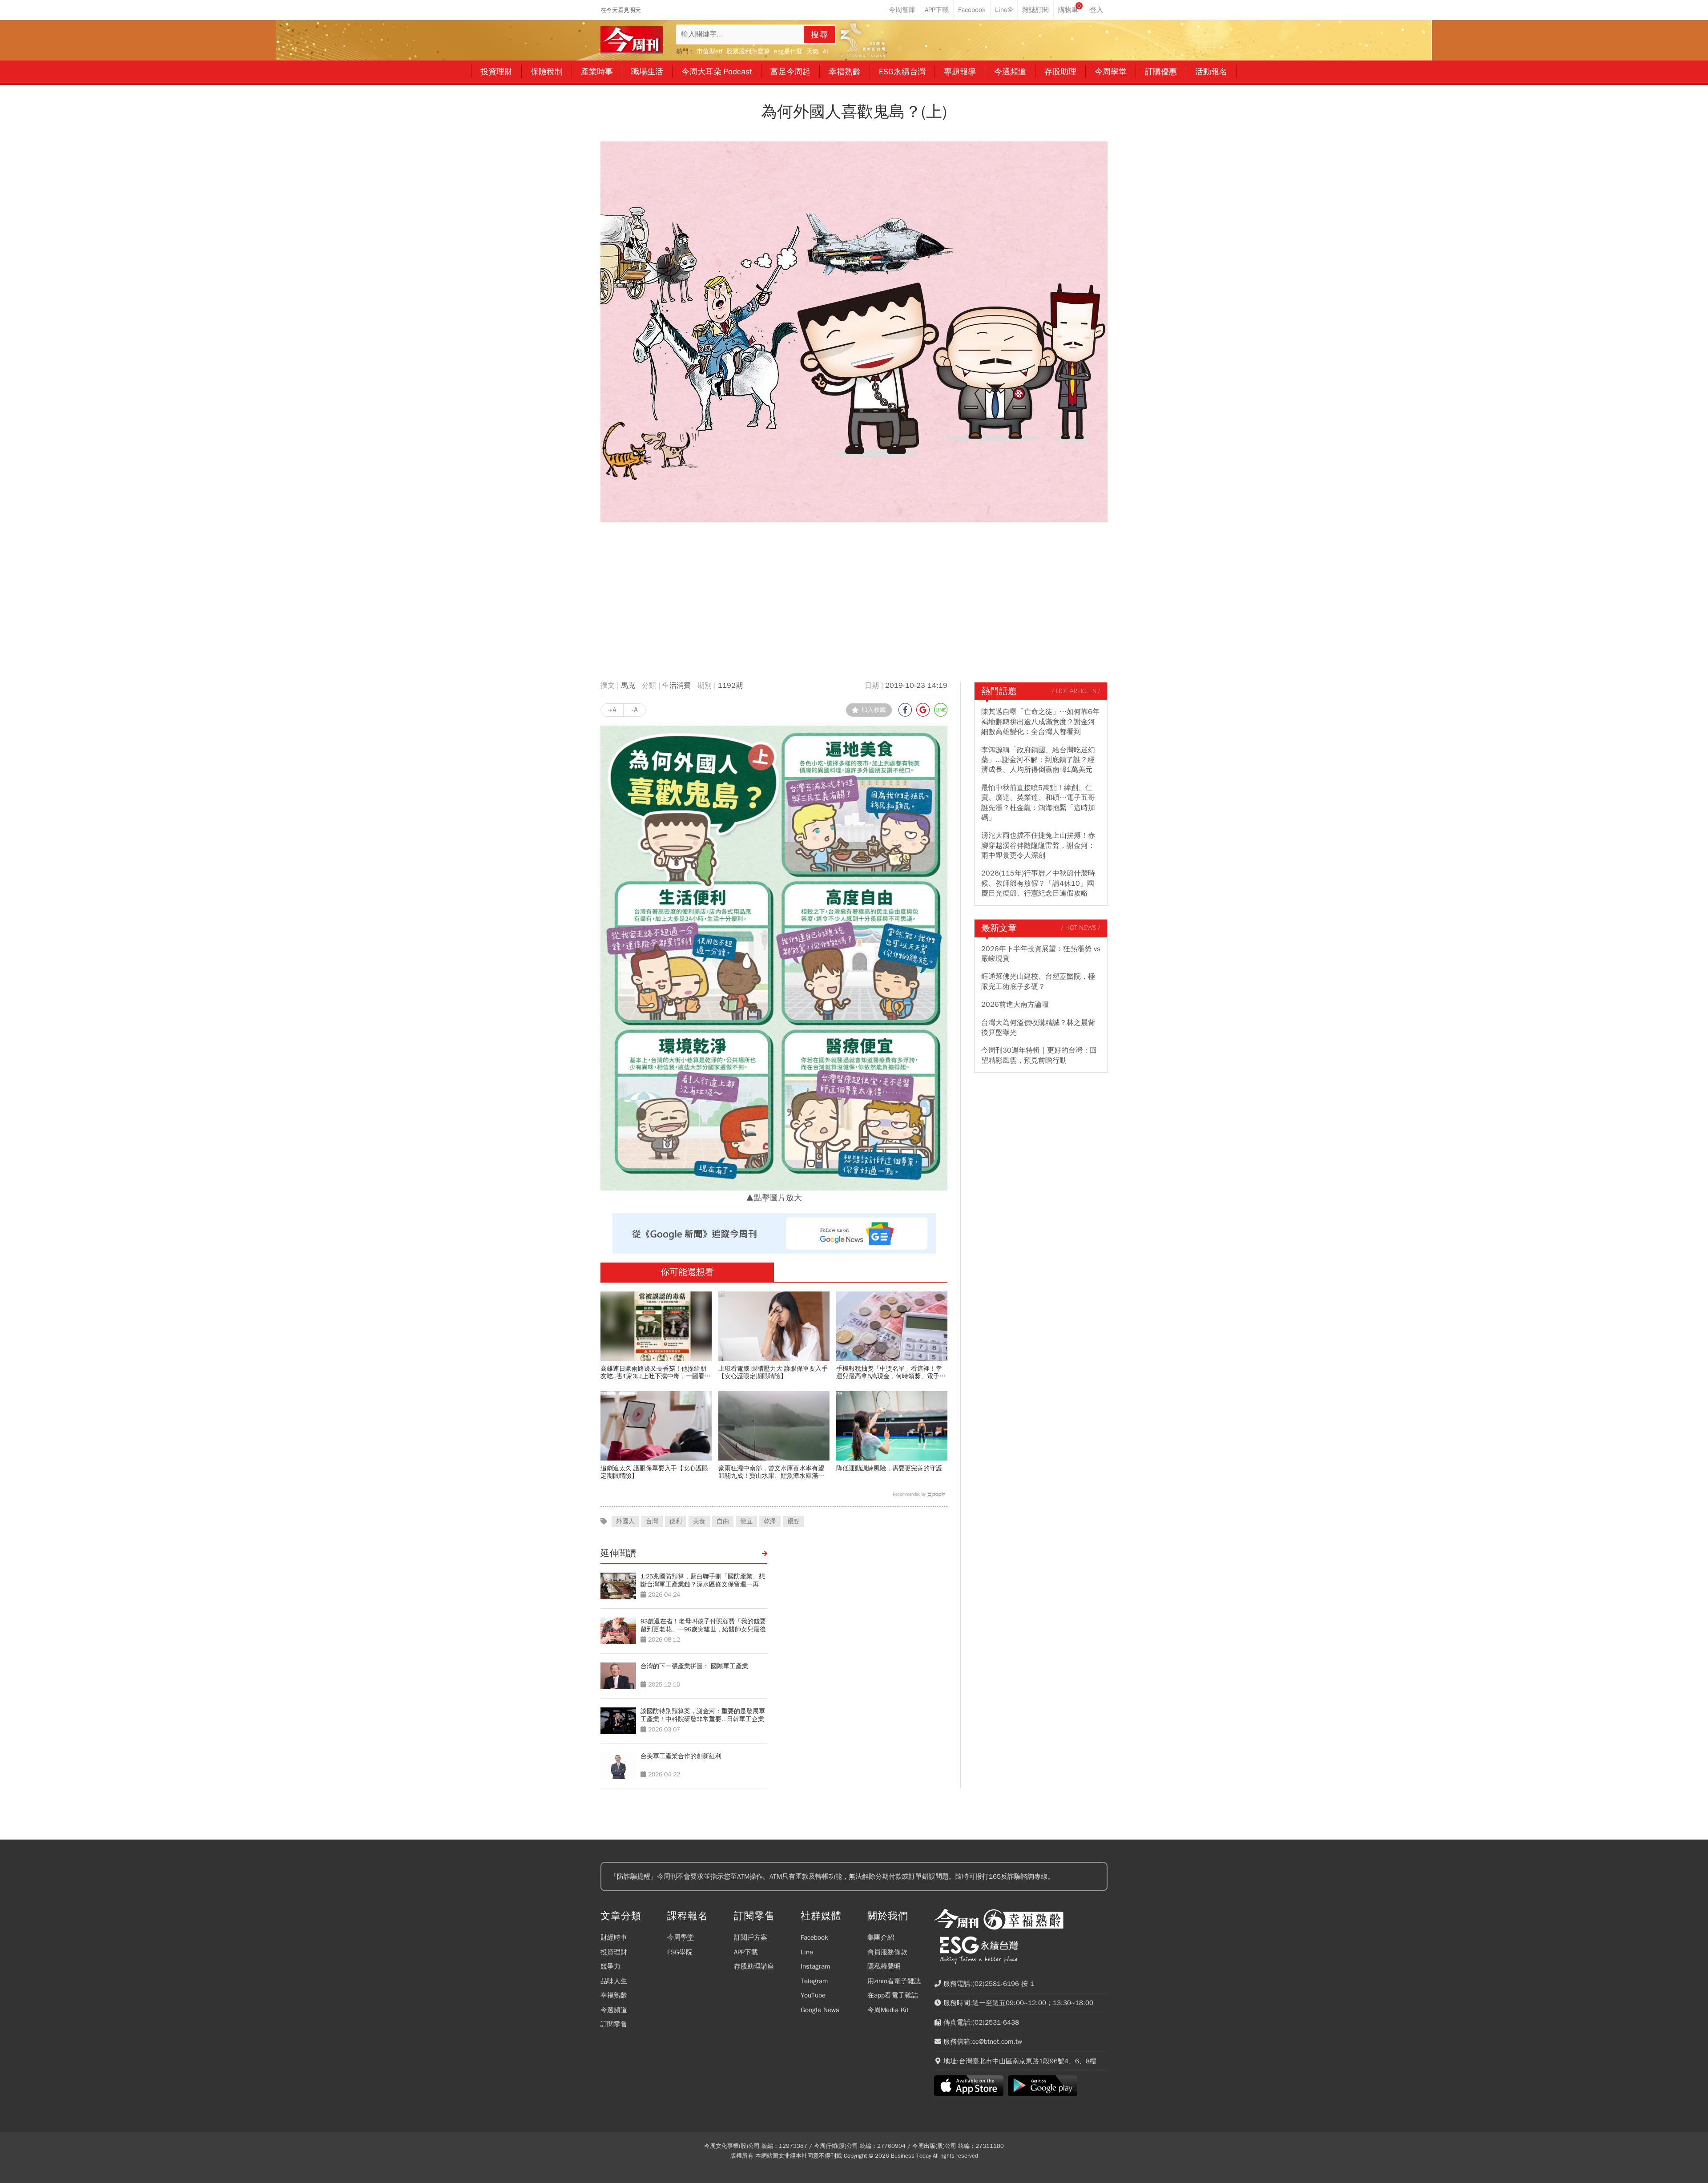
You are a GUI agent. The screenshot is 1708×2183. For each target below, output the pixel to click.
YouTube (813, 1995)
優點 (794, 1521)
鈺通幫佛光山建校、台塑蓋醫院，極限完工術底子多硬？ (1038, 981)
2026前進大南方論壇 (1015, 1005)
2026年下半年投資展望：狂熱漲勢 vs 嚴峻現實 (1041, 954)
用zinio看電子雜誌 (894, 1981)
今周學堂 (681, 1937)
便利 (676, 1521)
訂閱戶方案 (751, 1937)
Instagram (815, 1966)
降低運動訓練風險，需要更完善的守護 (889, 1468)
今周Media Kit (888, 2010)
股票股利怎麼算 (748, 51)
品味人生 (614, 1981)
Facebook (814, 1937)
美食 (699, 1521)
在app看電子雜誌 (893, 1995)
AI (826, 51)
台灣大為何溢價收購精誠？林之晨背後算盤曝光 (1038, 1028)
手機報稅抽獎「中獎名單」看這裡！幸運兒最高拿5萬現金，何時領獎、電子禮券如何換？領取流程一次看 (891, 1372)
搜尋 (820, 35)
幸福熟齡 (614, 1995)
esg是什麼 (788, 51)
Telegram (814, 1981)
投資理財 (614, 1952)
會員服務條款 (887, 1952)
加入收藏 (874, 710)
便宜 (746, 1521)
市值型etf (709, 51)
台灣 (652, 1521)
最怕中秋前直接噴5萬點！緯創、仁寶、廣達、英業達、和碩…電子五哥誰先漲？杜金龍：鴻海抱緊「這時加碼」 (1038, 803)
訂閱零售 (614, 2024)
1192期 (730, 686)
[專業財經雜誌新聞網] (632, 40)
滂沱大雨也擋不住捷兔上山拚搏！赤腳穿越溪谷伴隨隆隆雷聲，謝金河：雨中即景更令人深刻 (1038, 845)
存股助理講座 (754, 1966)
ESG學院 (680, 1952)
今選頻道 (614, 2010)
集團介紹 (881, 1937)
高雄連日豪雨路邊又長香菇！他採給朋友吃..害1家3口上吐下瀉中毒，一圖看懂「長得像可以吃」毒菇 (656, 1372)
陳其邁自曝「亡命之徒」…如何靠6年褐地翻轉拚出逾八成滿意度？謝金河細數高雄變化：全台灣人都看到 (1040, 722)
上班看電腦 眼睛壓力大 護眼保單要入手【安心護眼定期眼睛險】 (773, 1372)
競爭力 (610, 1966)
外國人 (625, 1521)
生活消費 (677, 686)
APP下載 (746, 1952)
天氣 (813, 51)
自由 (723, 1521)
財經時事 (614, 1937)
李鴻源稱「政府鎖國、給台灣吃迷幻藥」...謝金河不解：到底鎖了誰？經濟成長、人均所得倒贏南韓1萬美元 (1038, 760)
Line (807, 1952)
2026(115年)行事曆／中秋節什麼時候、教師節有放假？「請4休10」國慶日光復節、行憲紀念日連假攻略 (1038, 883)
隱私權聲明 (884, 1966)
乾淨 (770, 1521)
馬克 (628, 686)
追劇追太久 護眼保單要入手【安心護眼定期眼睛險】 (654, 1472)
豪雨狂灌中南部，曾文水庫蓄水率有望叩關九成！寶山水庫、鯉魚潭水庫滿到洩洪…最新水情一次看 (771, 1472)
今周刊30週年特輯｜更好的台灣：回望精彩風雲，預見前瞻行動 (1039, 1055)
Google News (820, 2010)
